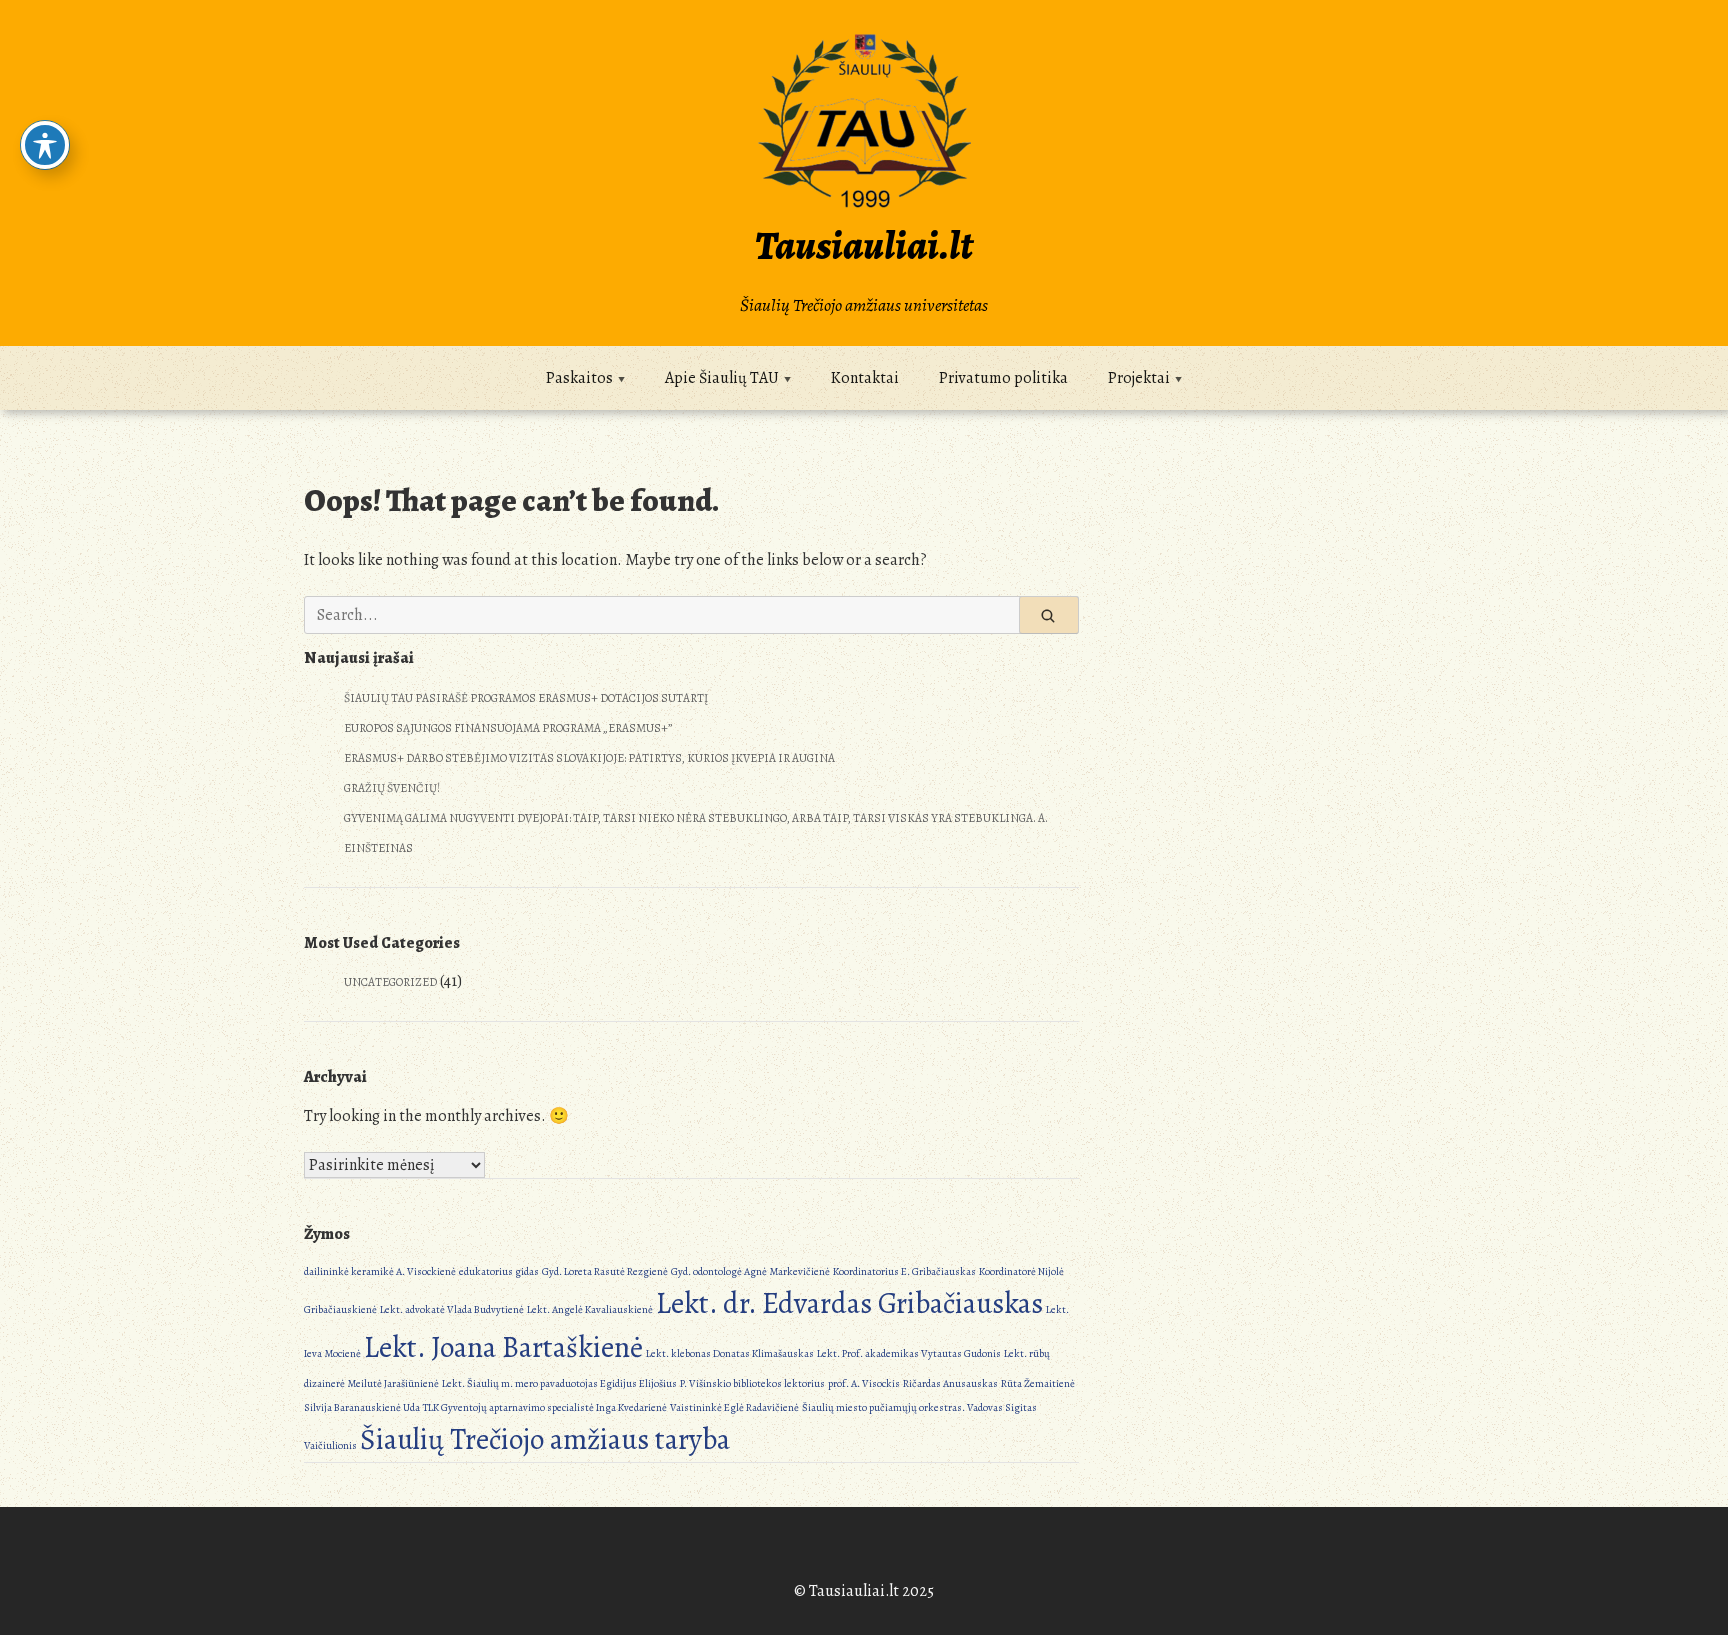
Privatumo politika (1003, 378)
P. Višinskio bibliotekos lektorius (752, 1383)
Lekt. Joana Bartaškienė (503, 1347)
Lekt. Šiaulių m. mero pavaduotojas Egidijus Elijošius (559, 1383)
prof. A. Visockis (864, 1383)
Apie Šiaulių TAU (722, 378)
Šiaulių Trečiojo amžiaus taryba (545, 1439)
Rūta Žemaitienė (1038, 1383)
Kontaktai (865, 378)
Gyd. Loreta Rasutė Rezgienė (605, 1271)
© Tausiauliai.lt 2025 (864, 1591)
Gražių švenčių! (392, 788)
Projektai (1139, 378)
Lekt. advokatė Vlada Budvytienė (452, 1309)
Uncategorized (390, 982)
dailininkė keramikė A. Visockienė (380, 1271)
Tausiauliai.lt (864, 245)
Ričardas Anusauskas (950, 1383)
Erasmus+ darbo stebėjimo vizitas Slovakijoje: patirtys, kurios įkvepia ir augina (589, 758)
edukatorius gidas (499, 1271)
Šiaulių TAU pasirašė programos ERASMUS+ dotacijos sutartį (527, 698)
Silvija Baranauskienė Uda (362, 1407)
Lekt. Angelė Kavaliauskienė (590, 1309)
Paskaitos (579, 378)
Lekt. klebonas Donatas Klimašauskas (730, 1353)
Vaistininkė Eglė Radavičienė (734, 1407)
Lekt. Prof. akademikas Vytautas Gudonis (909, 1353)
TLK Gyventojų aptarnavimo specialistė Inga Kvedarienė (545, 1407)
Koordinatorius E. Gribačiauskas (904, 1271)
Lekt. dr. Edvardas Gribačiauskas (849, 1303)
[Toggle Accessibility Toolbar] (45, 145)
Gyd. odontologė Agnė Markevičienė (750, 1271)
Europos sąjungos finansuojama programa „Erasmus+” (508, 728)
